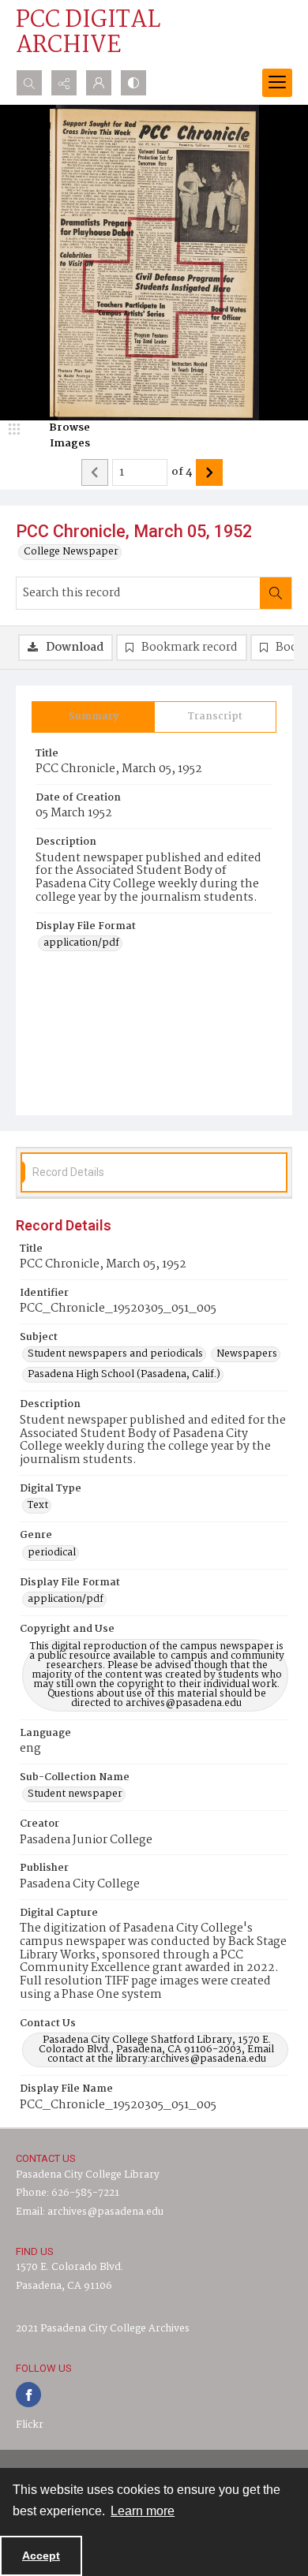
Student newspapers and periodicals (115, 1354)
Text (38, 1506)
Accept (41, 2555)
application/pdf (81, 943)
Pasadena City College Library (88, 2175)
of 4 (182, 472)
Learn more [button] (143, 2511)
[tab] (93, 717)
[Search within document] (276, 593)
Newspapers (247, 1354)
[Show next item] (209, 472)
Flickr (30, 2425)
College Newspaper (71, 552)
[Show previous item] (95, 472)
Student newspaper (75, 1794)
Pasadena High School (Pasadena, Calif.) (124, 1375)
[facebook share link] (28, 2395)
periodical (52, 1553)
